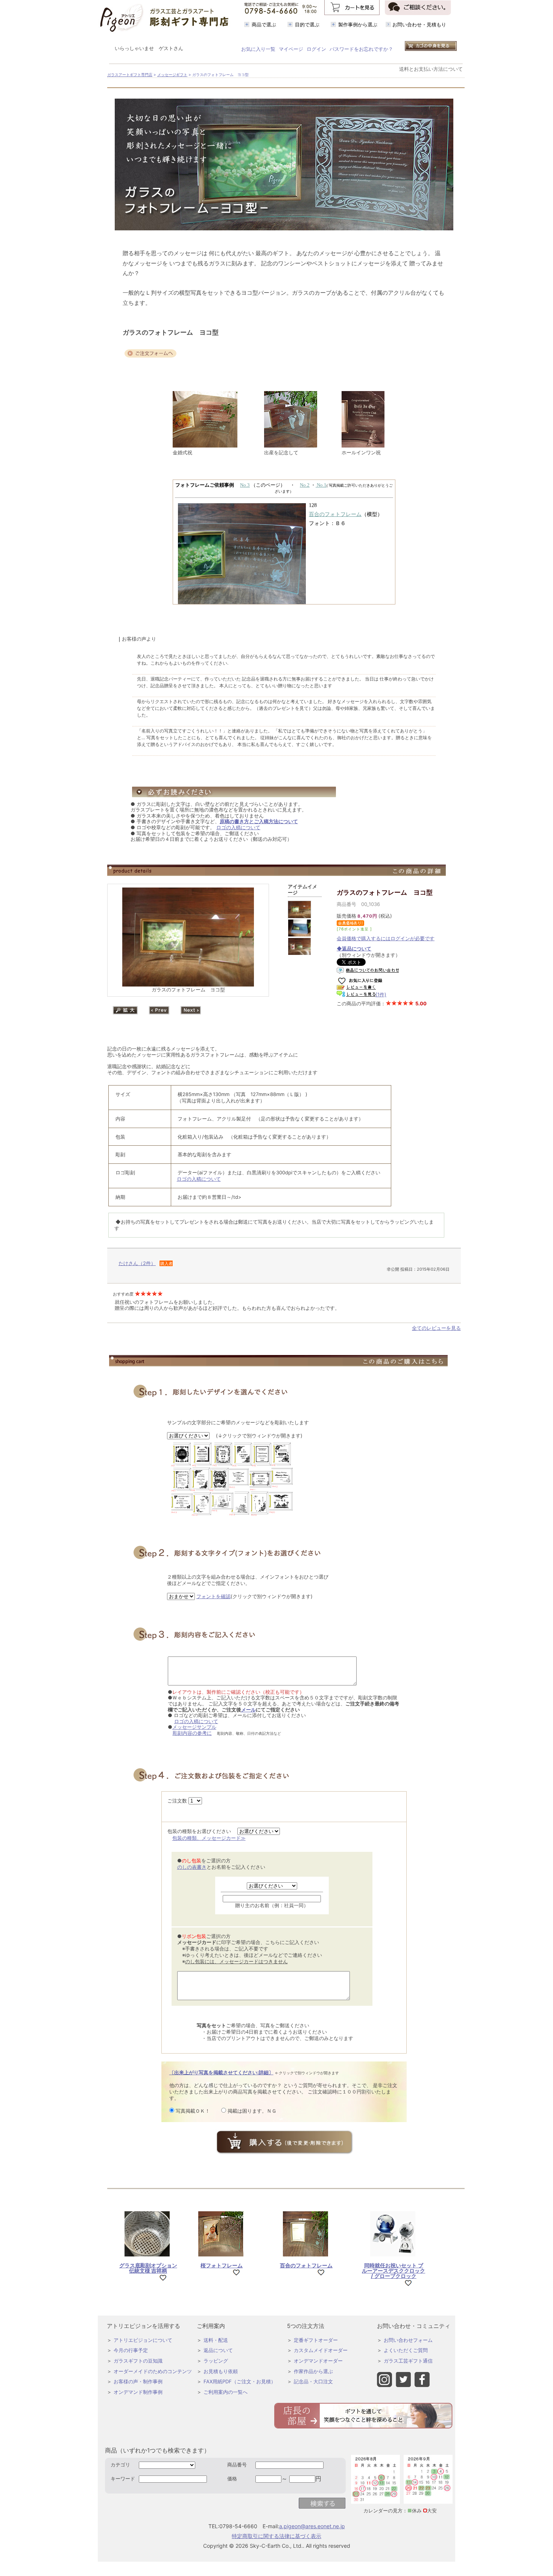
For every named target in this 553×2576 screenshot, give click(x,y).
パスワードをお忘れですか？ (361, 49)
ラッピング (216, 2361)
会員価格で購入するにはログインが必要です (386, 938)
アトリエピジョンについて (143, 2340)
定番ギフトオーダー (316, 2340)
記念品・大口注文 (313, 2381)
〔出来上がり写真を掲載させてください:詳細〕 (221, 2072)
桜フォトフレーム (222, 2265)
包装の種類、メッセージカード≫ (209, 1838)
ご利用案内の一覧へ (226, 2392)
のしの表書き (192, 1867)
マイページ (291, 49)
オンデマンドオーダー (318, 2361)
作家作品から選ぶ (313, 2371)
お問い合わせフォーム (408, 2340)
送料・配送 (216, 2340)
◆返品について (354, 948)
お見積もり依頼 (221, 2371)
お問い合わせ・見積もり (419, 24)
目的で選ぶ (307, 24)
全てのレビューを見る (436, 1328)
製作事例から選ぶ (358, 24)
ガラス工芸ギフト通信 (408, 2361)
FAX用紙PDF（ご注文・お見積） (240, 2381)
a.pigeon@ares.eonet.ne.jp (312, 2526)
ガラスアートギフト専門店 (130, 75)
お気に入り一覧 (258, 49)
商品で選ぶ (264, 24)
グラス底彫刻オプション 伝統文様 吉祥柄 (148, 2268)
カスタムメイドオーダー (321, 2350)
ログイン (316, 49)
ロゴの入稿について (238, 827)
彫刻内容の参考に (192, 1733)
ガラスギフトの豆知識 (138, 2361)
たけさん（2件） (137, 1263)
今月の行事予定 (131, 2350)
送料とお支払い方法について (431, 69)
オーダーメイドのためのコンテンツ (153, 2371)
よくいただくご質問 (406, 2350)
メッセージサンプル (194, 1727)
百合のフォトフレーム (306, 2265)
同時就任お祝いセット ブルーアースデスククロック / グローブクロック (393, 2271)
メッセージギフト (172, 75)
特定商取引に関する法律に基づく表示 (276, 2536)
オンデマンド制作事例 (138, 2392)
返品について (218, 2350)
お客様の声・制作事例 (138, 2381)
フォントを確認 (213, 1596)
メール (248, 1710)
